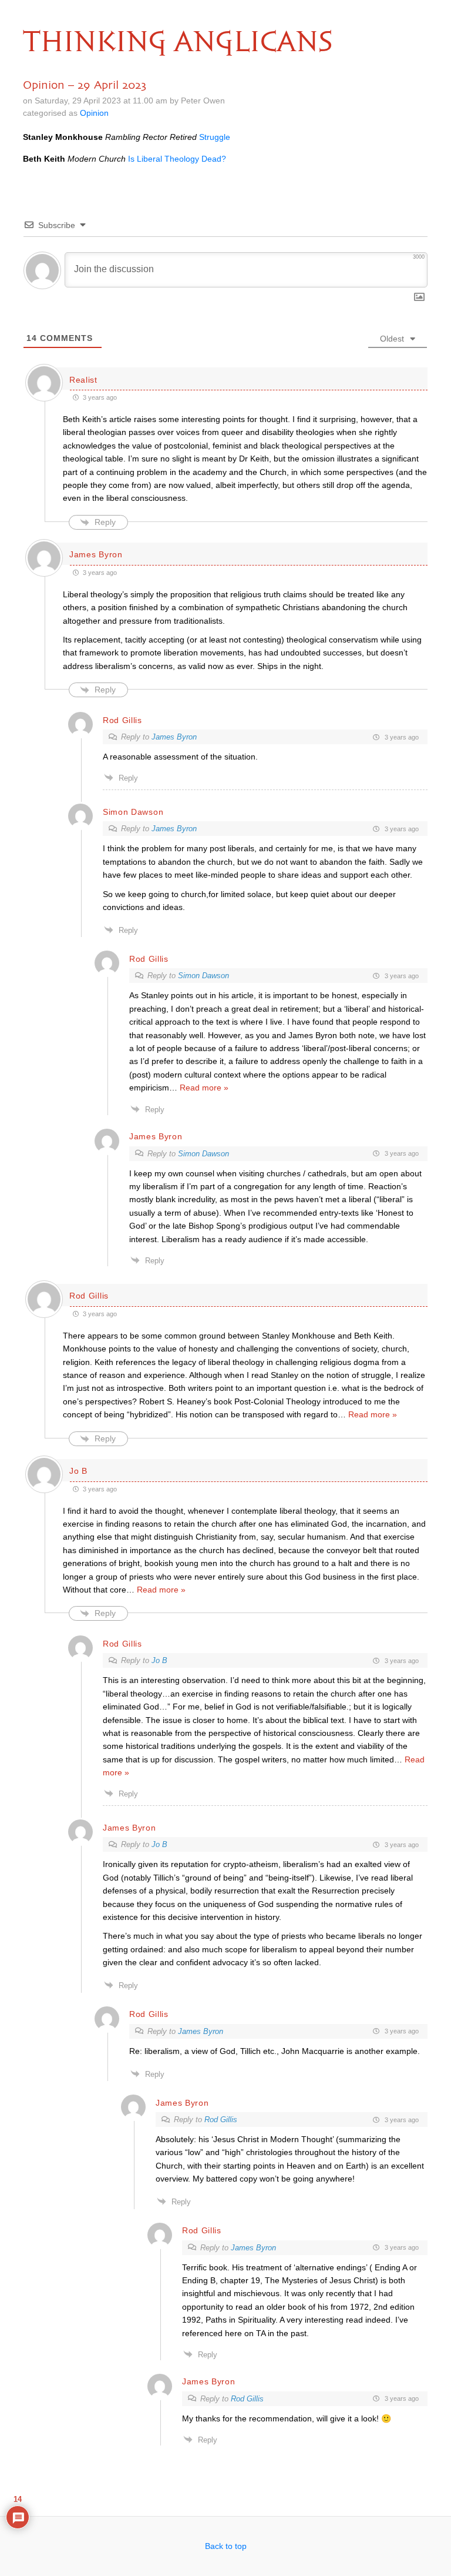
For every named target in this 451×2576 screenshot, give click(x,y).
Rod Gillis (221, 2120)
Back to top (226, 2546)
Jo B (159, 1660)
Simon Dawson (203, 976)
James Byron (174, 737)
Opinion (94, 113)
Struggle (215, 137)
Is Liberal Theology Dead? (177, 159)
